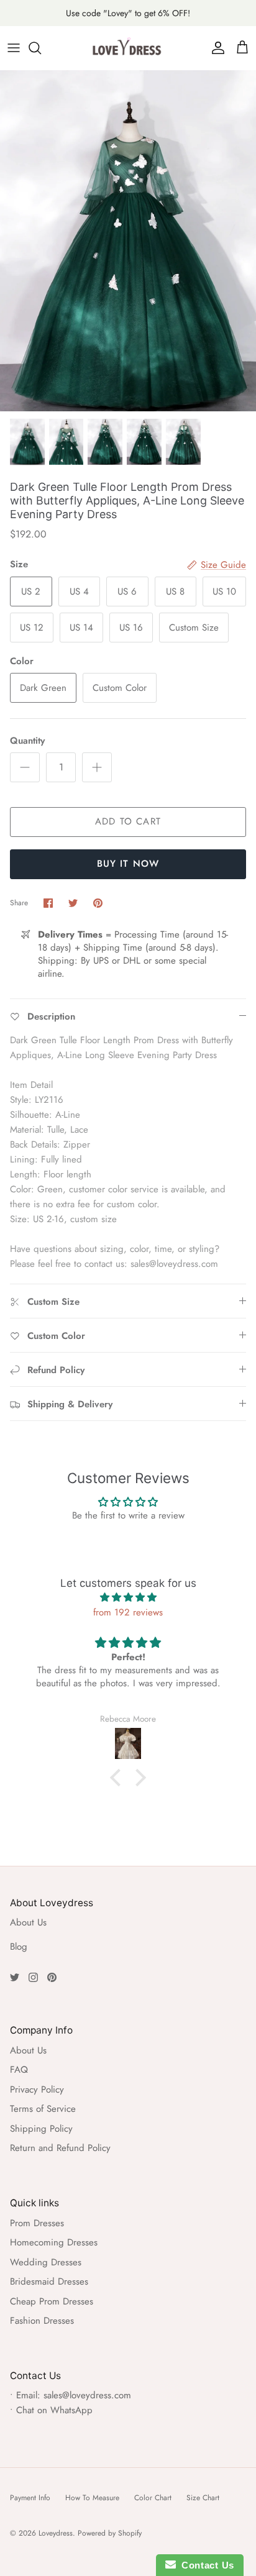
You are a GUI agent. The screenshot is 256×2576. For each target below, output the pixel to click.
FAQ (19, 2070)
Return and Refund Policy (60, 2148)
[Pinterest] (52, 1977)
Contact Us (205, 2565)
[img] (128, 1597)
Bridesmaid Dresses (49, 2281)
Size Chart (203, 2498)
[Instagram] (33, 1977)
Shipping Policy (41, 2129)
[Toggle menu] (14, 48)
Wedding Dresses (46, 2262)
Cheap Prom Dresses (52, 2301)
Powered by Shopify (110, 2533)
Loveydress (56, 2533)
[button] (119, 1778)
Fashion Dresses (42, 2321)
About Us (28, 1922)
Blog (19, 1947)
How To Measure (92, 2498)
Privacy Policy (37, 2090)
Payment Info (30, 2498)
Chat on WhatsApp (54, 2410)
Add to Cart (128, 821)
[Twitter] (15, 1977)
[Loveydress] (128, 48)
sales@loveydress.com (87, 2395)
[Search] (41, 48)
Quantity (27, 741)
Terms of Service (43, 2109)
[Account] (215, 48)
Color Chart (153, 2498)
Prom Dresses (37, 2223)
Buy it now (128, 864)
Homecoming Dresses (54, 2242)
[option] (128, 241)
